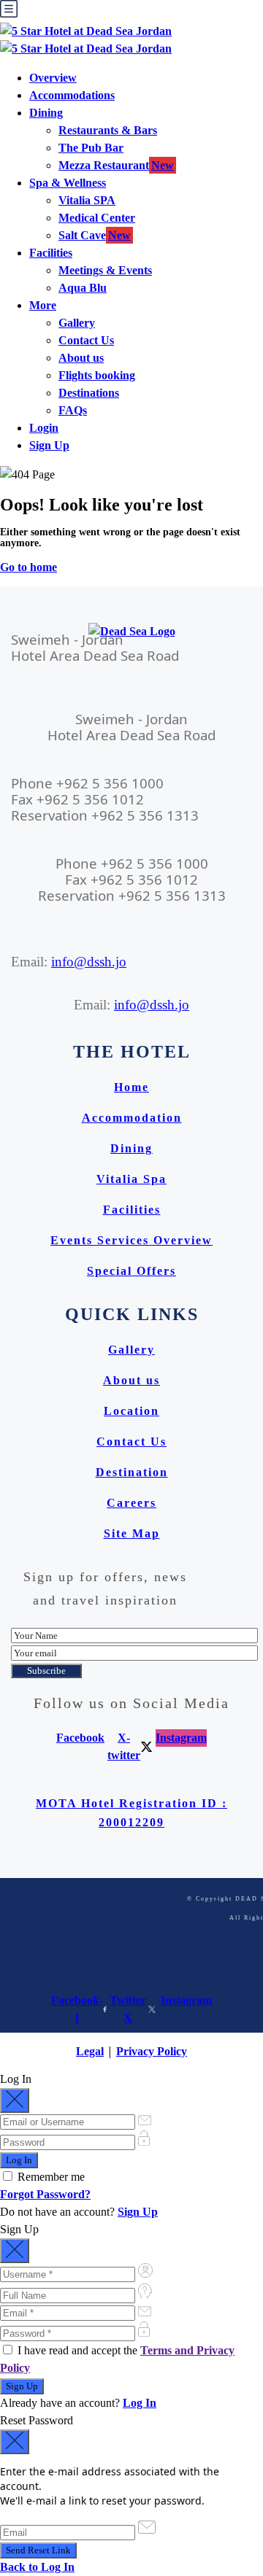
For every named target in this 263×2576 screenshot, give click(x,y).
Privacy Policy (152, 2051)
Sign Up (49, 445)
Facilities (51, 253)
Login (44, 428)
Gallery (77, 323)
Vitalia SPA (87, 200)
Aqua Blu (83, 288)
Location (131, 1411)
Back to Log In (37, 2567)
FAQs (73, 410)
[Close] (15, 2100)
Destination (132, 1472)
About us (81, 358)
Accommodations (72, 95)
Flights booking (97, 375)
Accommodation (132, 1118)
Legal (90, 2051)
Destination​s (89, 393)
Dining (46, 113)
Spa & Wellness (68, 183)
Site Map (132, 1533)
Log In (140, 2403)
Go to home (28, 567)
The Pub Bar (91, 148)
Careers (131, 1503)
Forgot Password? (45, 2194)
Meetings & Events (105, 270)
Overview (53, 78)
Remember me (50, 2177)
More (43, 305)
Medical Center (97, 218)
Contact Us (86, 340)
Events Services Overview (131, 1240)
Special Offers (131, 1271)
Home (131, 1087)
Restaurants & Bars (108, 130)
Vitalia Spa (131, 1179)
